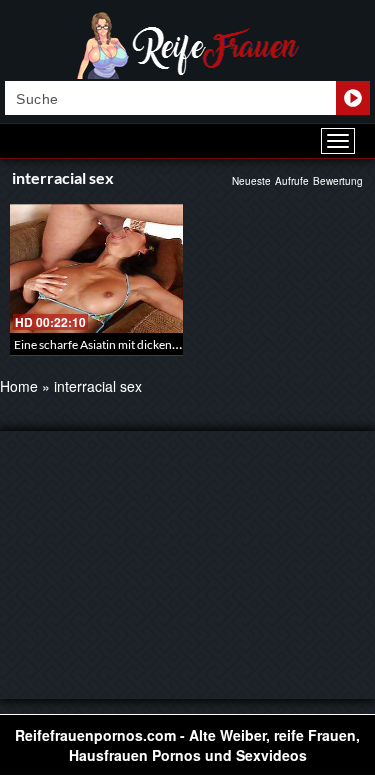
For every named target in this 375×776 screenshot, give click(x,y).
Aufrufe (292, 181)
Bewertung (338, 181)
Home (19, 386)
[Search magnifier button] (353, 98)
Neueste (251, 181)
